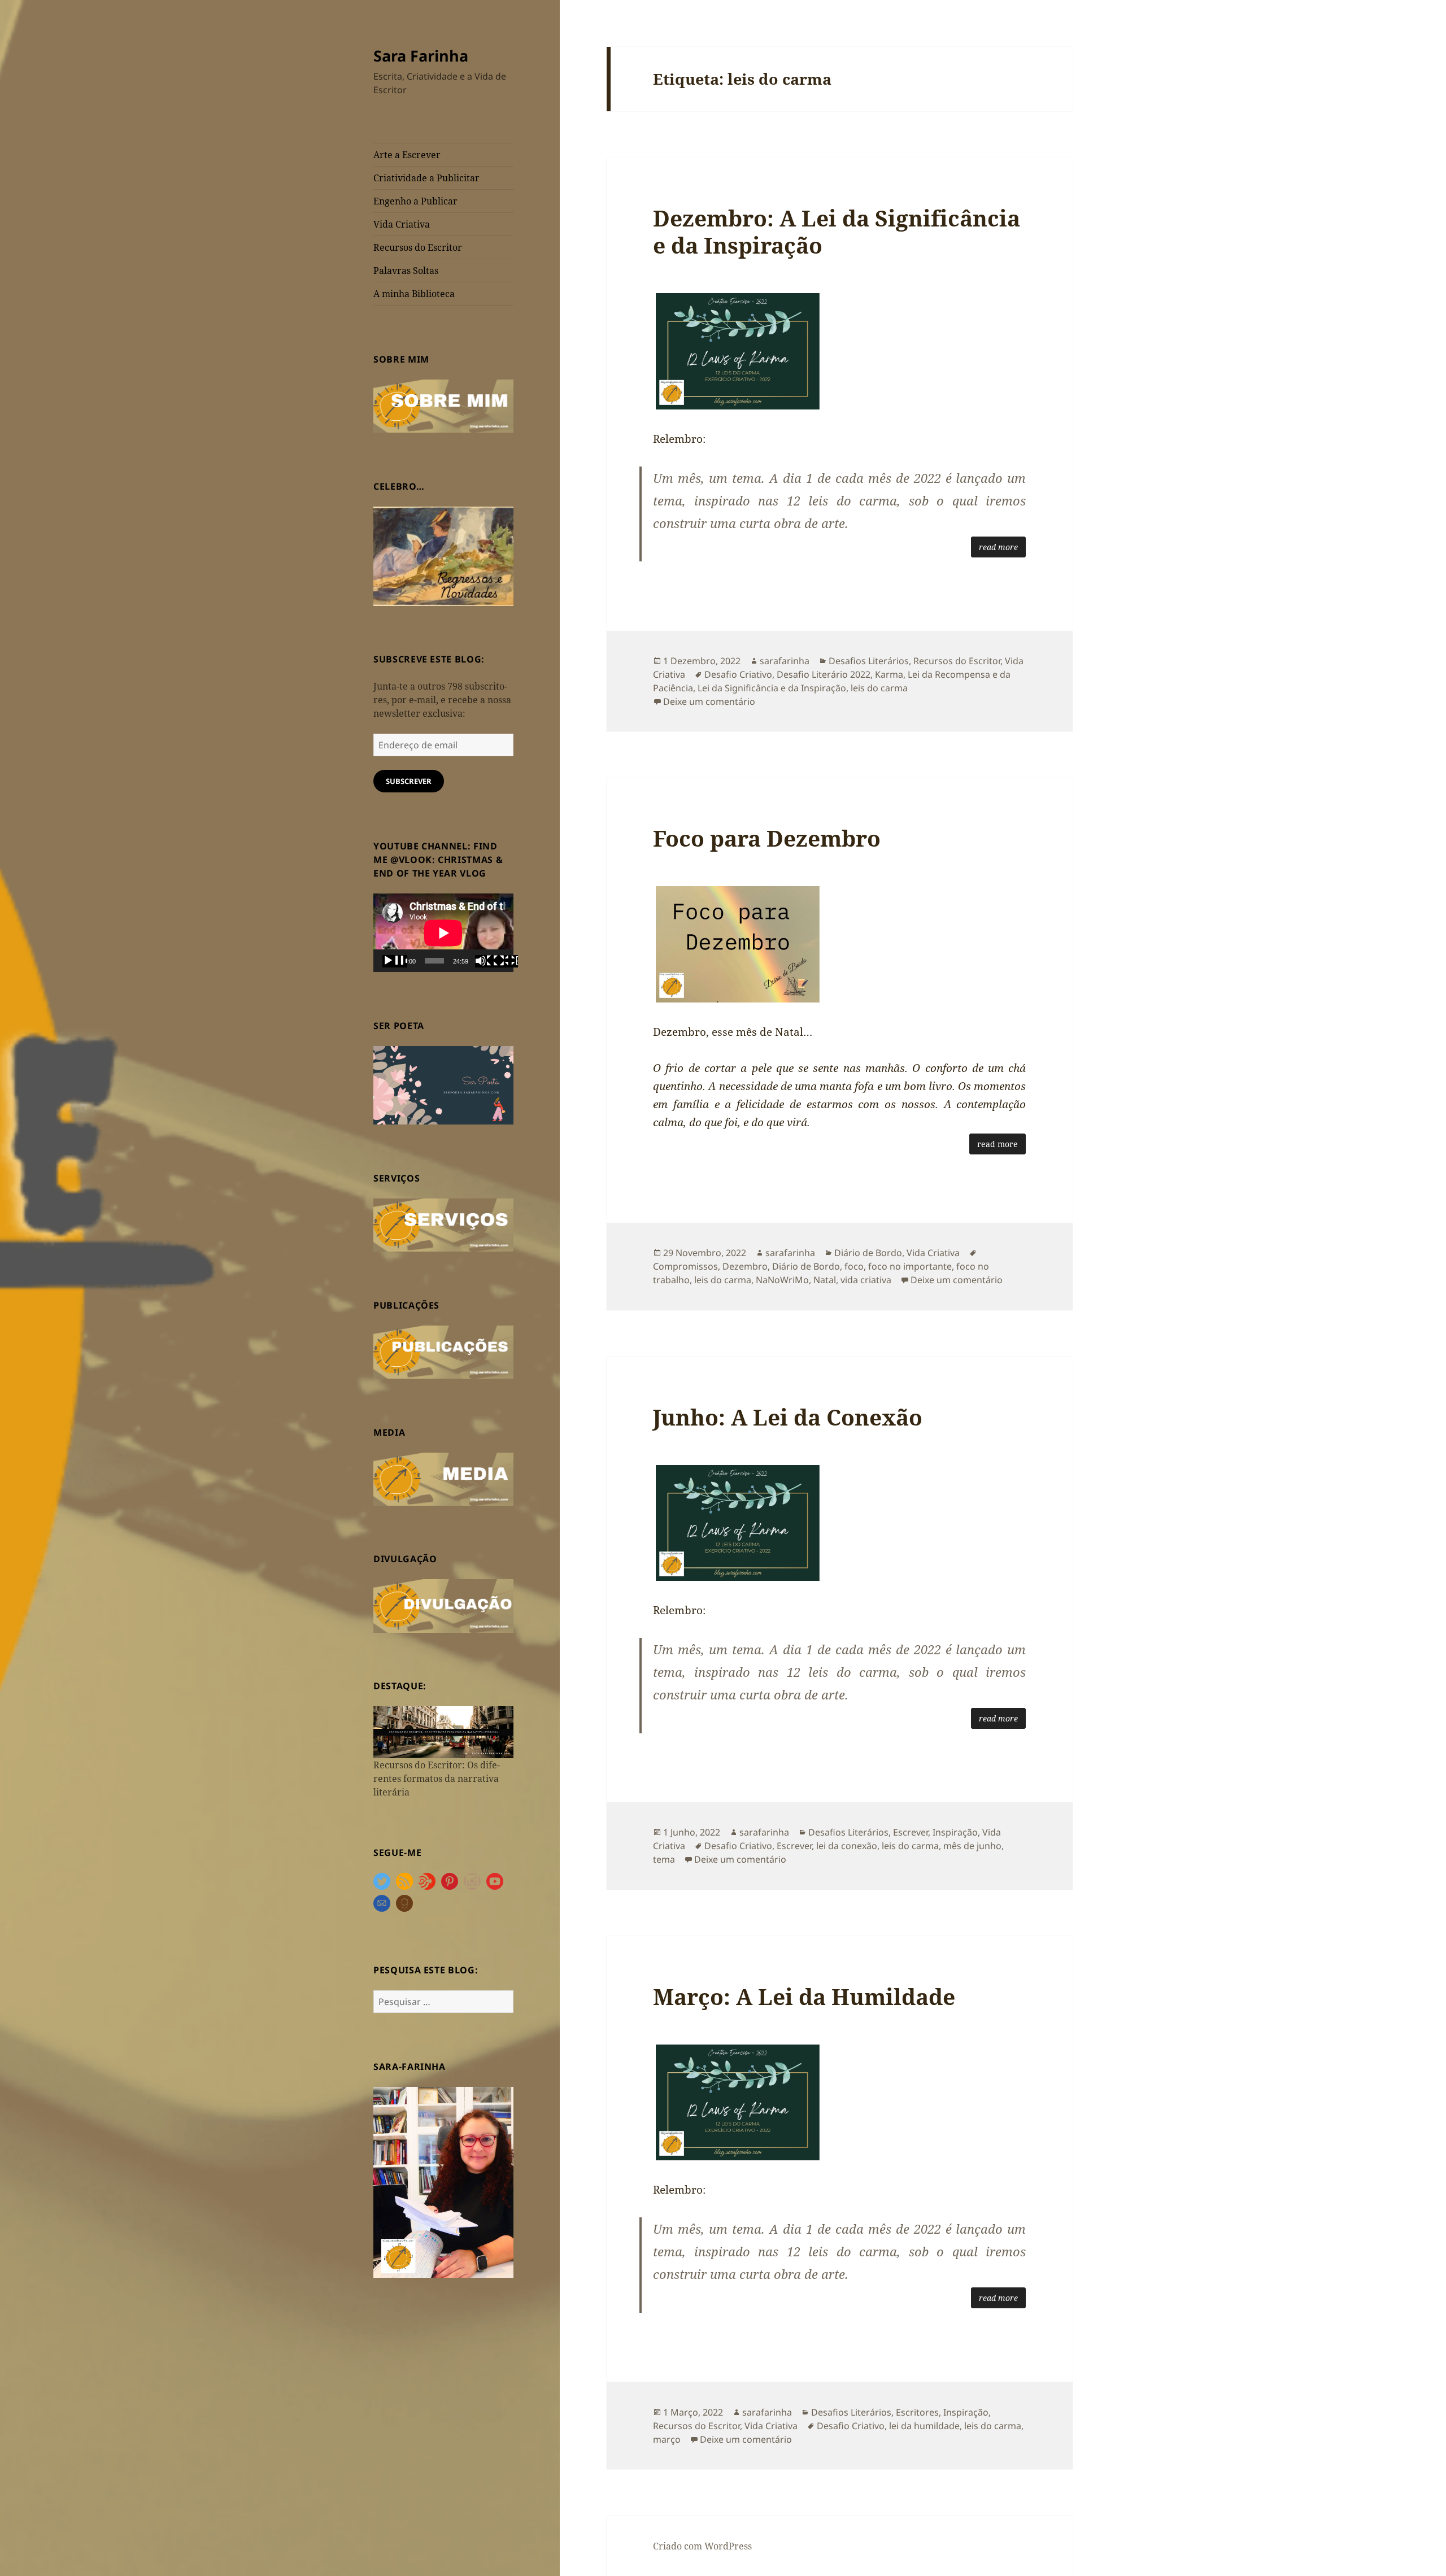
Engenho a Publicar (415, 201)
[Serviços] (443, 1224)
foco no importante (910, 1266)
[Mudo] (487, 961)
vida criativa (866, 1280)
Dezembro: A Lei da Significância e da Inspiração (837, 231)
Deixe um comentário (709, 701)
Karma (889, 674)
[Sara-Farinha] (443, 2181)
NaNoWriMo (782, 1280)
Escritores (917, 2412)
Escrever (911, 1832)
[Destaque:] (443, 1732)
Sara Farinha (421, 56)
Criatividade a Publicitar (426, 178)
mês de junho (972, 1846)
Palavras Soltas (406, 271)
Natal (825, 1280)
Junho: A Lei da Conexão (788, 1417)
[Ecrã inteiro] (506, 961)
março (667, 2439)
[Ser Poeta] (443, 1084)
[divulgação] (443, 1605)
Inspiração (955, 1832)
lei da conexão (847, 1846)
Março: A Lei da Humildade (804, 1996)
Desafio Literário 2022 (824, 674)
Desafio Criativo (738, 674)
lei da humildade (924, 2426)
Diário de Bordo (868, 1253)
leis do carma (879, 688)
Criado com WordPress (702, 2546)
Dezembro (745, 1266)
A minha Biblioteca (414, 294)
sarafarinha (785, 661)
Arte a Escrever (407, 155)
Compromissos (685, 1266)
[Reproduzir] (395, 961)
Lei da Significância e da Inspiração (772, 688)
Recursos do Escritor (418, 247)
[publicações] (443, 1351)
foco (854, 1266)
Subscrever (409, 781)
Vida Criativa (402, 224)
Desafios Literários (869, 661)
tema (664, 1859)
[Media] (443, 1478)
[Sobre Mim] (443, 405)
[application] (443, 933)
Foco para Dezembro (767, 838)
